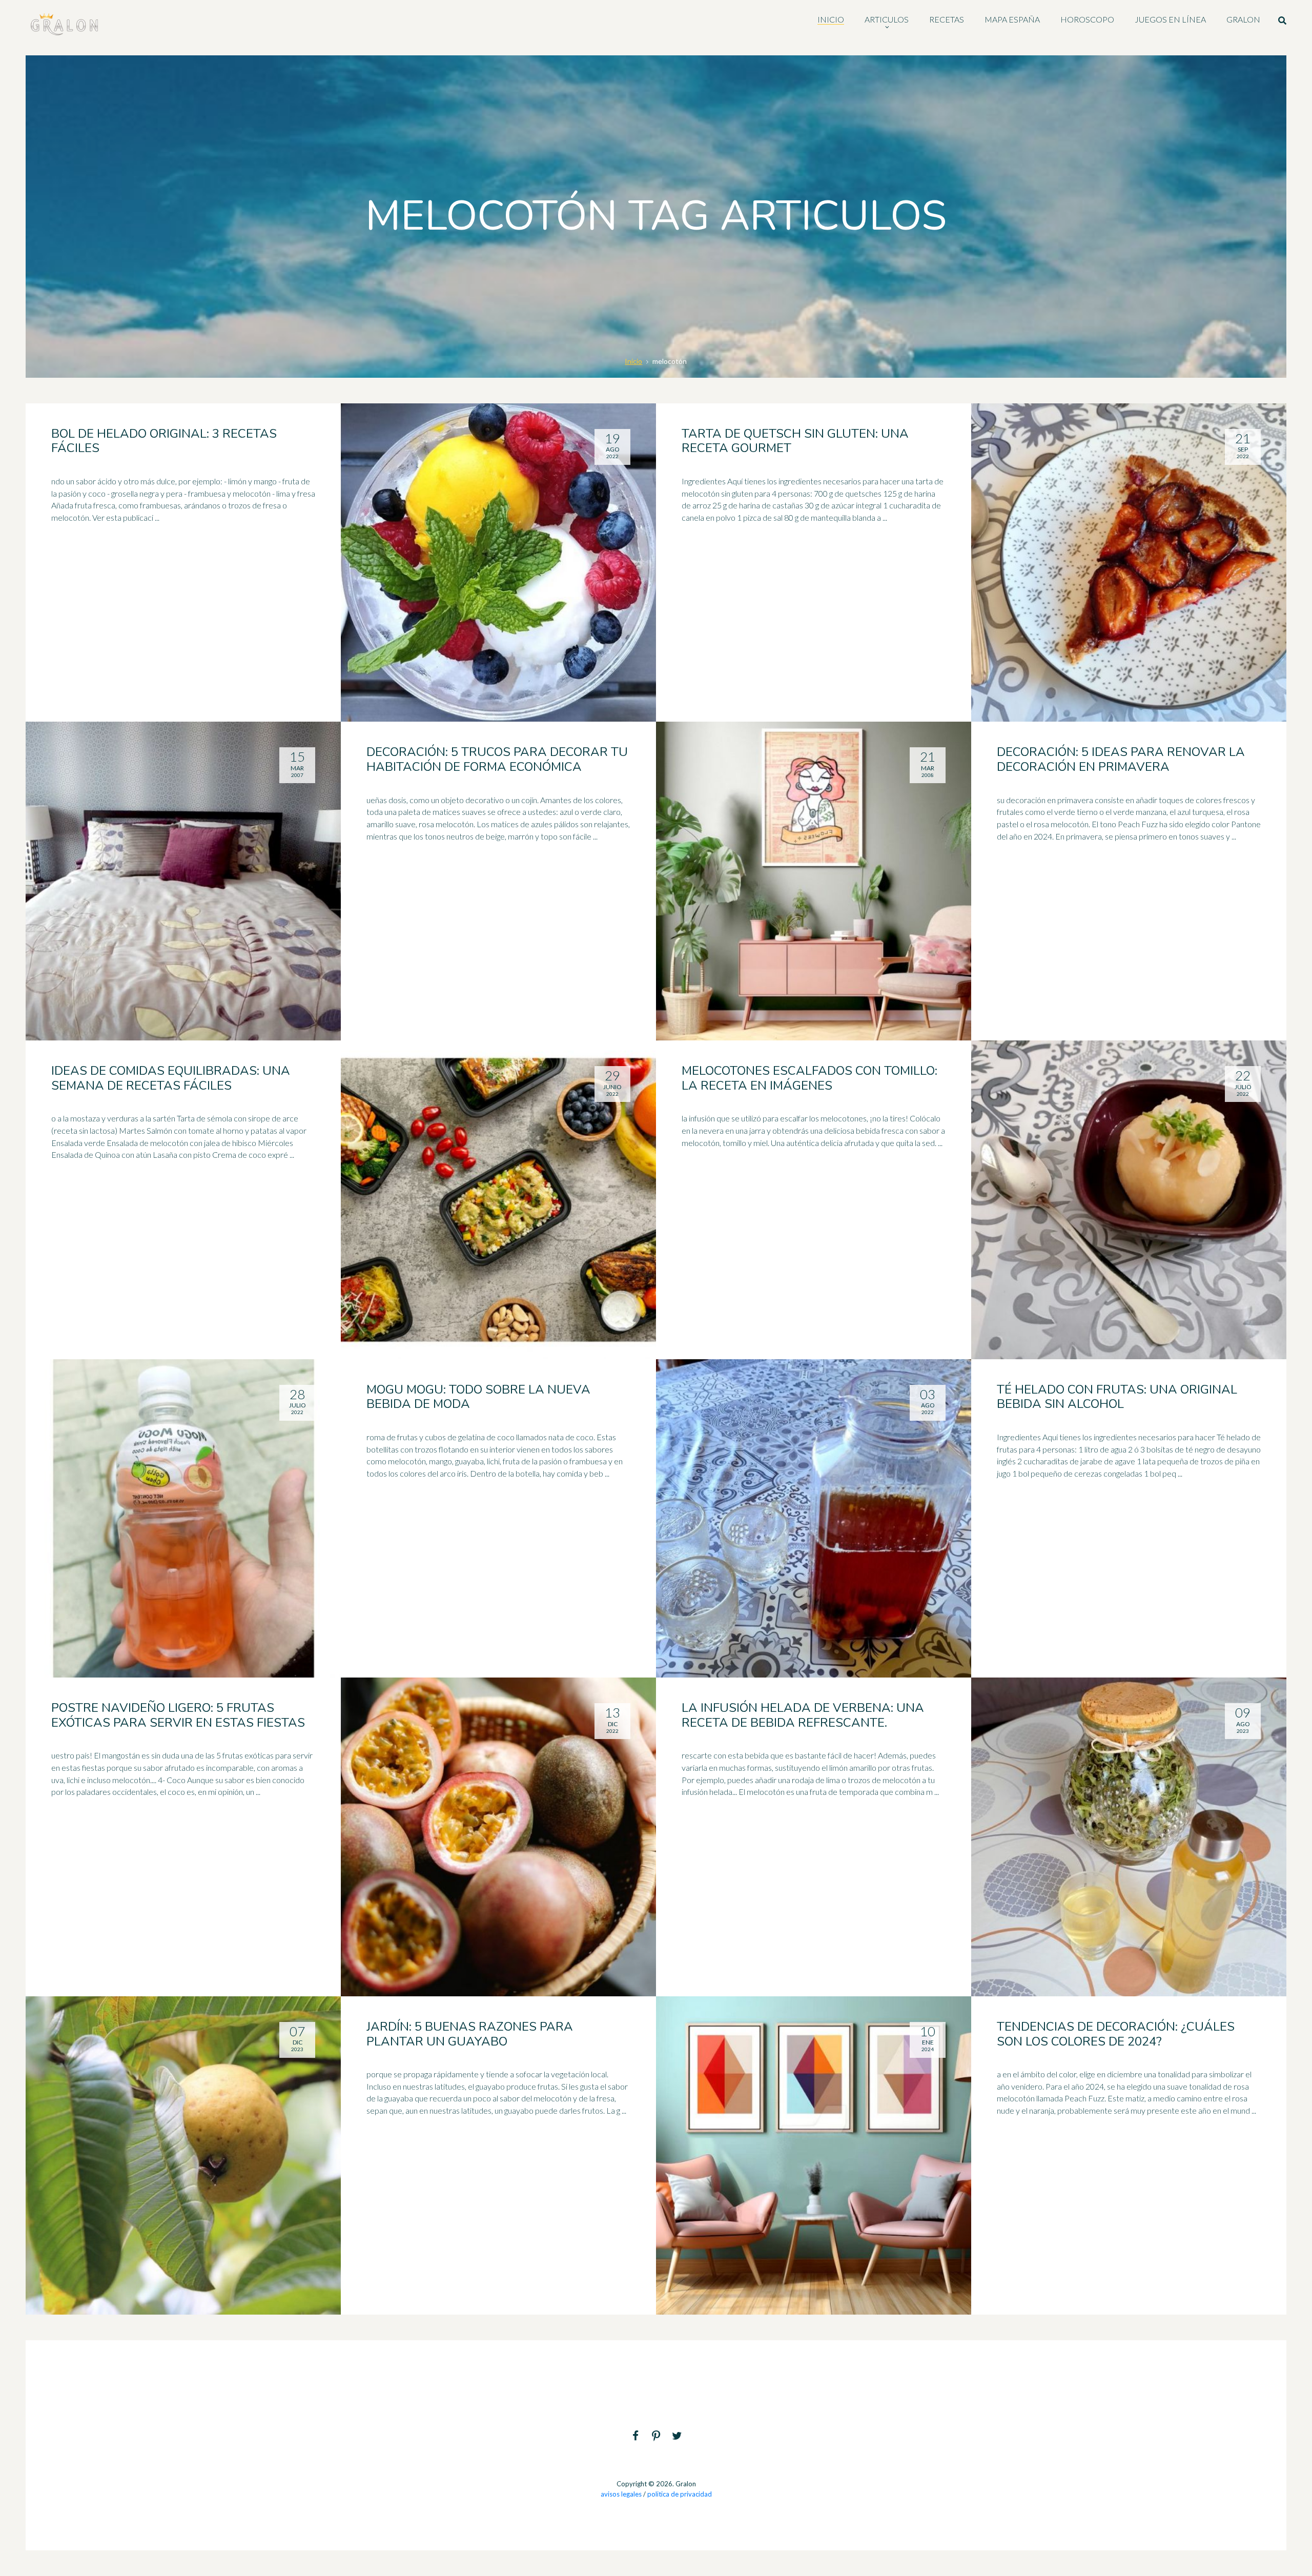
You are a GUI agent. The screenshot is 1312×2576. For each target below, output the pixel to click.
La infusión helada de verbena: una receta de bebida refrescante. (803, 1715)
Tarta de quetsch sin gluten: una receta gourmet (795, 441)
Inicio (633, 361)
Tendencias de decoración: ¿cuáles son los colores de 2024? (1116, 2034)
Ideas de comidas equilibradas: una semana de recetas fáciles (171, 1078)
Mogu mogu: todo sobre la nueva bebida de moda (478, 1397)
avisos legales (621, 2494)
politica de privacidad (680, 2494)
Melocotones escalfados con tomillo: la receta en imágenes (809, 1078)
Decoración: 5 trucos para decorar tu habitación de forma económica (497, 759)
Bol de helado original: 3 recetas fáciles (164, 441)
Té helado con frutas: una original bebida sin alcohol (1117, 1397)
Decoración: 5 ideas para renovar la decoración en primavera (1121, 759)
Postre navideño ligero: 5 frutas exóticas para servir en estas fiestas (178, 1715)
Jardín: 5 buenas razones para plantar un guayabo (470, 2034)
